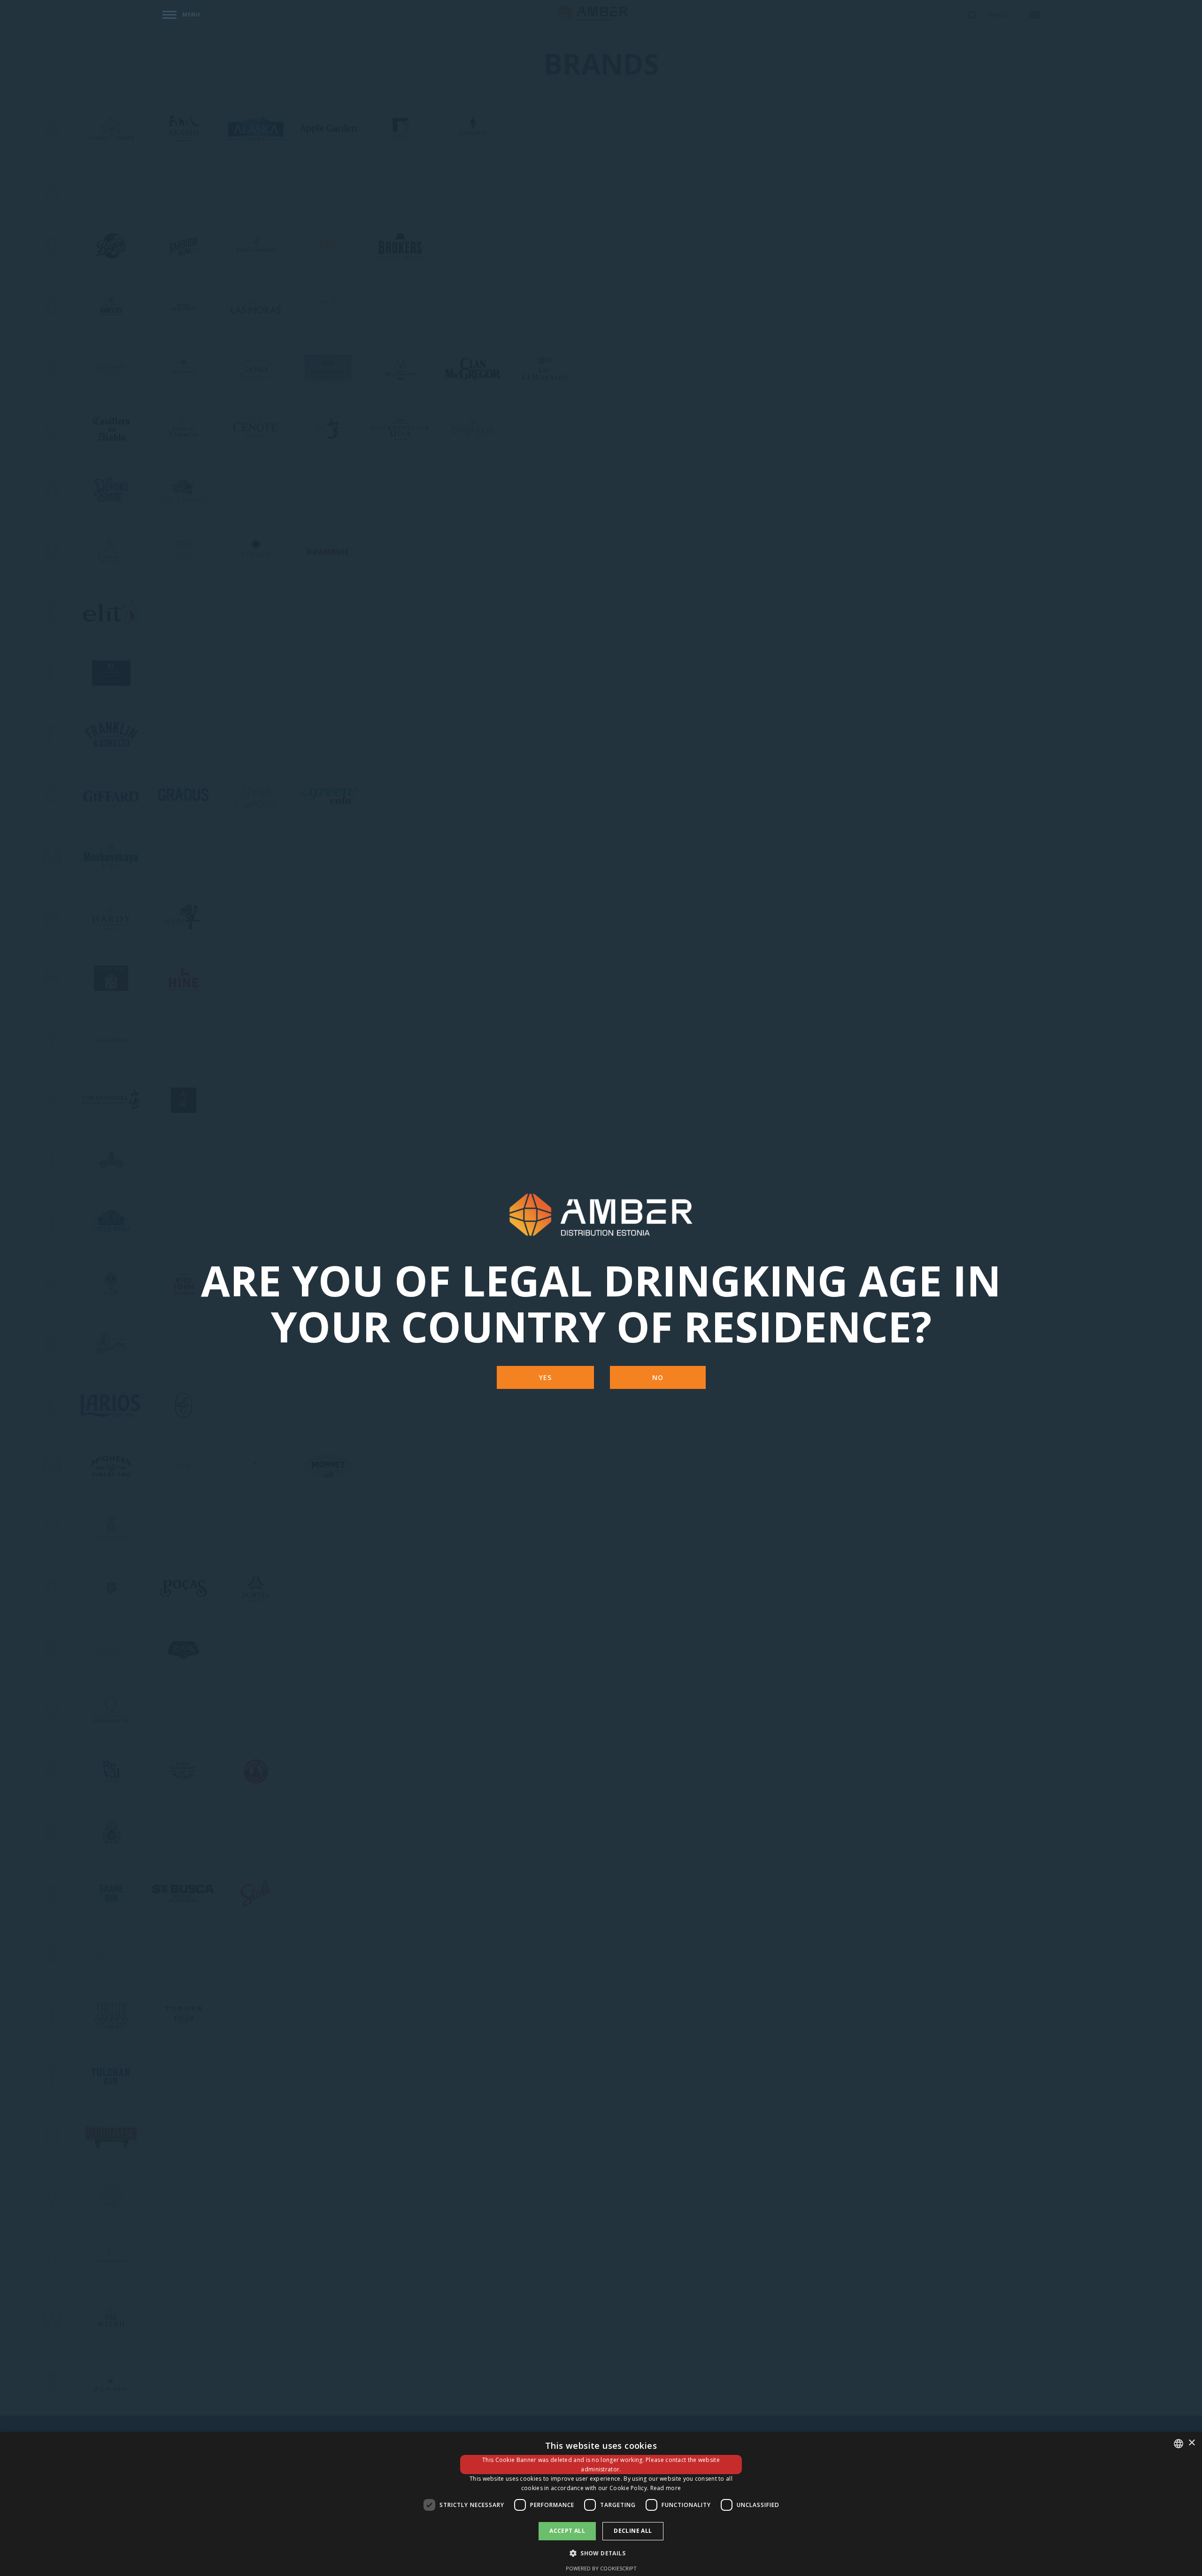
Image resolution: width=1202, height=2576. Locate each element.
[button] (601, 2553)
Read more (666, 2488)
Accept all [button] (567, 2531)
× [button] (1191, 2443)
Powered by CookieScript (601, 2568)
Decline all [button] (633, 2531)
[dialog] (601, 2504)
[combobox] (1179, 2444)
